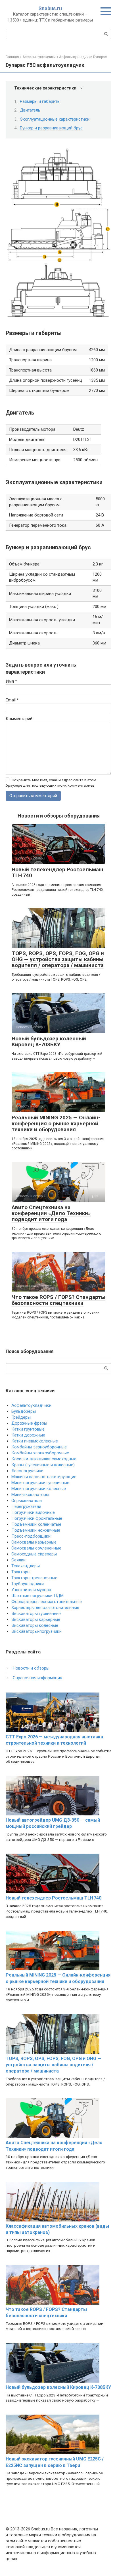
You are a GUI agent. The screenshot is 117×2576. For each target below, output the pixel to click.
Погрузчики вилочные (33, 1512)
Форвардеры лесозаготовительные (47, 1602)
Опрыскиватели (27, 1501)
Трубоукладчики (28, 1584)
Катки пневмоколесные (35, 1441)
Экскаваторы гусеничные (36, 1614)
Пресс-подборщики (31, 1536)
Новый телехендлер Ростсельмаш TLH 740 (57, 872)
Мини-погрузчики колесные (39, 1489)
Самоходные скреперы (34, 1554)
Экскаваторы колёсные (35, 1625)
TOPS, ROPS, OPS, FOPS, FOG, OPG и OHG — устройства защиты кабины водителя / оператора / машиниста (58, 959)
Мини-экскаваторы (30, 1495)
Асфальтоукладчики (31, 1405)
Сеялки (18, 1560)
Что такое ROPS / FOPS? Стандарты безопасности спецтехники (58, 1300)
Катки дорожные (28, 1435)
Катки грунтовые (28, 1429)
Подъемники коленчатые (36, 1524)
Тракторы (21, 1572)
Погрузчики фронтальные (37, 1518)
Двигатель (30, 110)
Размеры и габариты (40, 101)
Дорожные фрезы (29, 1423)
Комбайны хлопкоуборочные (40, 1453)
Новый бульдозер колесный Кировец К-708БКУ (49, 1042)
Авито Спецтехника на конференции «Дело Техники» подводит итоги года (51, 1213)
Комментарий (19, 719)
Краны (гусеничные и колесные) (43, 1465)
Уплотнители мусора (31, 1590)
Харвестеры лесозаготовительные (45, 1608)
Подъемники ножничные (36, 1530)
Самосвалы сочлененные (36, 1548)
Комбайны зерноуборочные (39, 1447)
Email (12, 700)
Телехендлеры (26, 1566)
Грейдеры (21, 1417)
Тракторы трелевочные (34, 1578)
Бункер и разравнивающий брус (51, 128)
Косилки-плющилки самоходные (44, 1459)
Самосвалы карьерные (34, 1542)
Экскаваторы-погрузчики (36, 1631)
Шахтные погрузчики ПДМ (37, 1596)
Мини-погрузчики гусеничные (40, 1483)
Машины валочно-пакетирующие (44, 1477)
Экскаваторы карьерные (36, 1619)
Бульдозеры (24, 1411)
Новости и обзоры (31, 1668)
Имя (11, 681)
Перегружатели (26, 1506)
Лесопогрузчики (27, 1471)
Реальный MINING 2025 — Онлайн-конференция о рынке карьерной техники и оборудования (56, 1123)
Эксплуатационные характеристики (55, 119)
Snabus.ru (50, 8)
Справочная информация (37, 1678)
